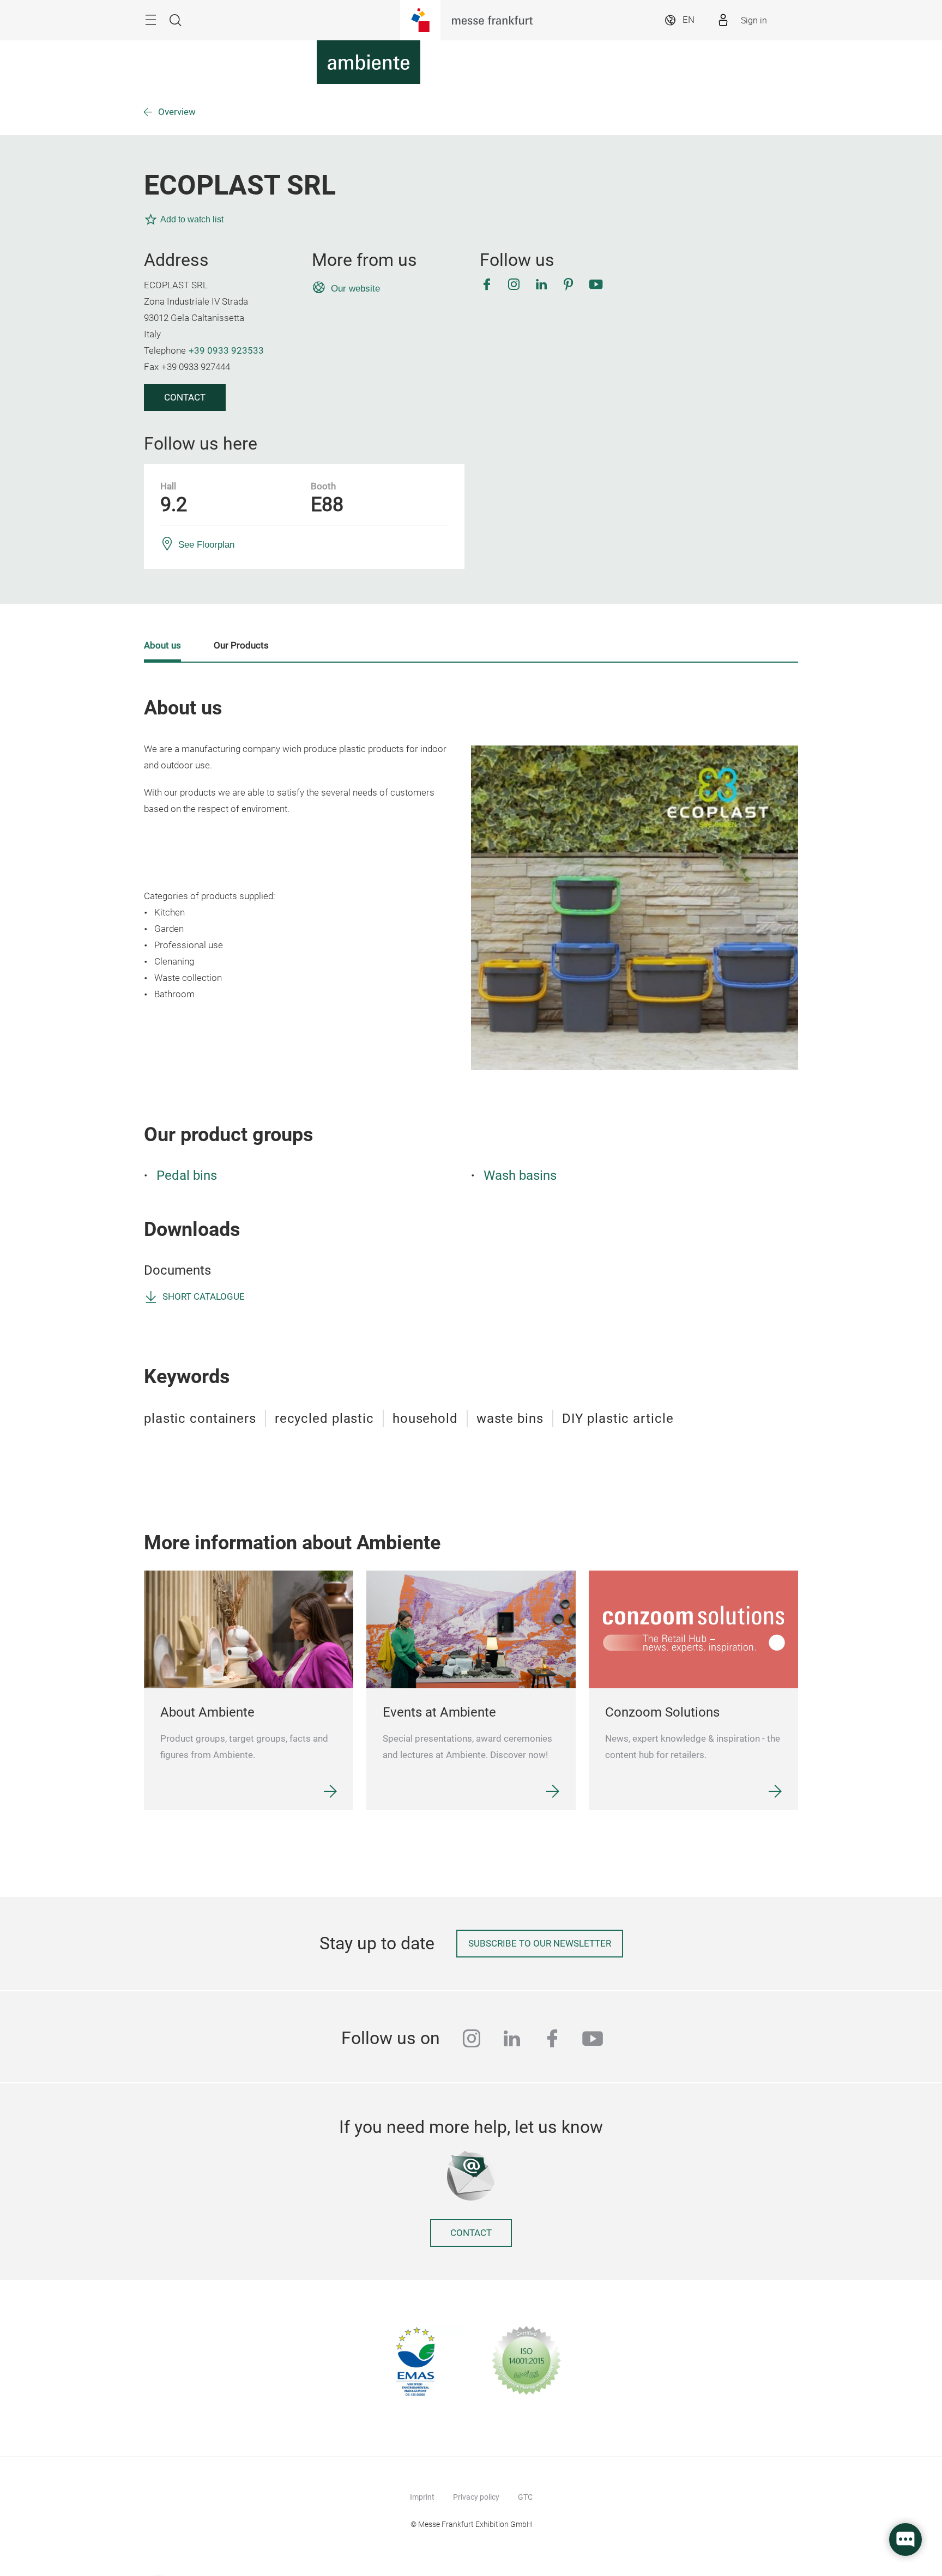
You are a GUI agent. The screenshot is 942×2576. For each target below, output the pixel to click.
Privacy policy (476, 2497)
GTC (525, 2497)
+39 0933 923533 (226, 351)
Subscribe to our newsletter (540, 1944)
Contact (185, 398)
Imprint (422, 2497)
